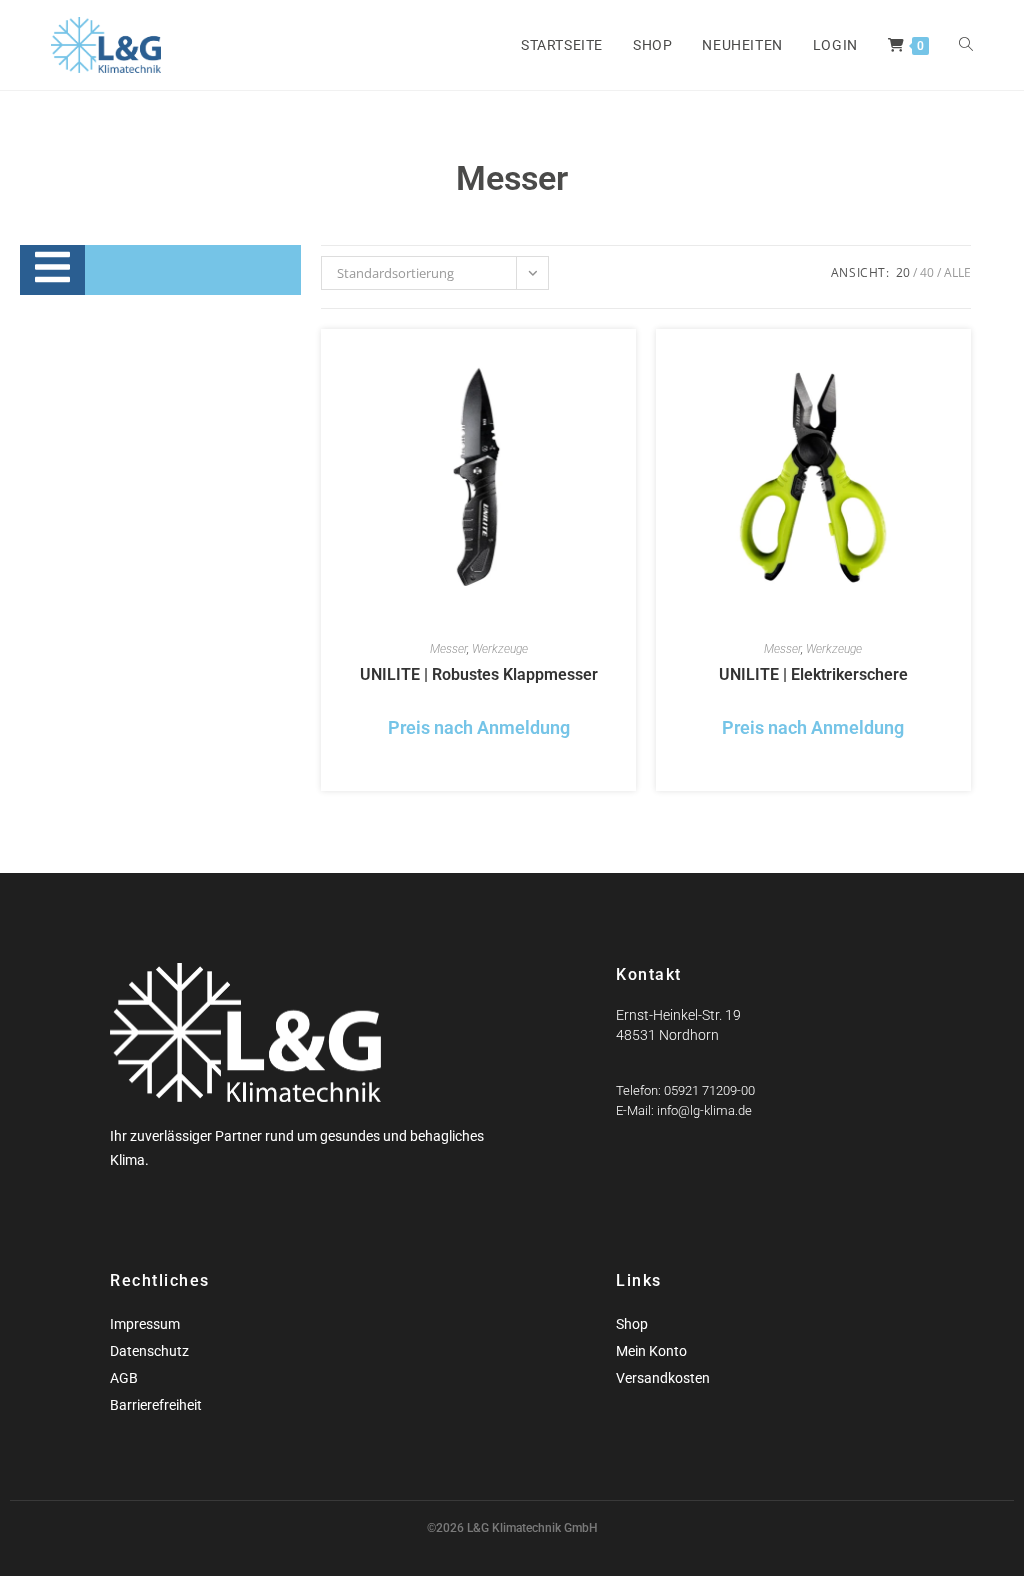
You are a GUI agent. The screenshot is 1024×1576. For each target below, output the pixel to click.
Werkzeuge (500, 649)
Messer (448, 649)
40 (927, 272)
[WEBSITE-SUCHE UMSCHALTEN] (966, 45)
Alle (957, 272)
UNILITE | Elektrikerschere (813, 674)
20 (903, 272)
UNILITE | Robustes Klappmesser (479, 674)
